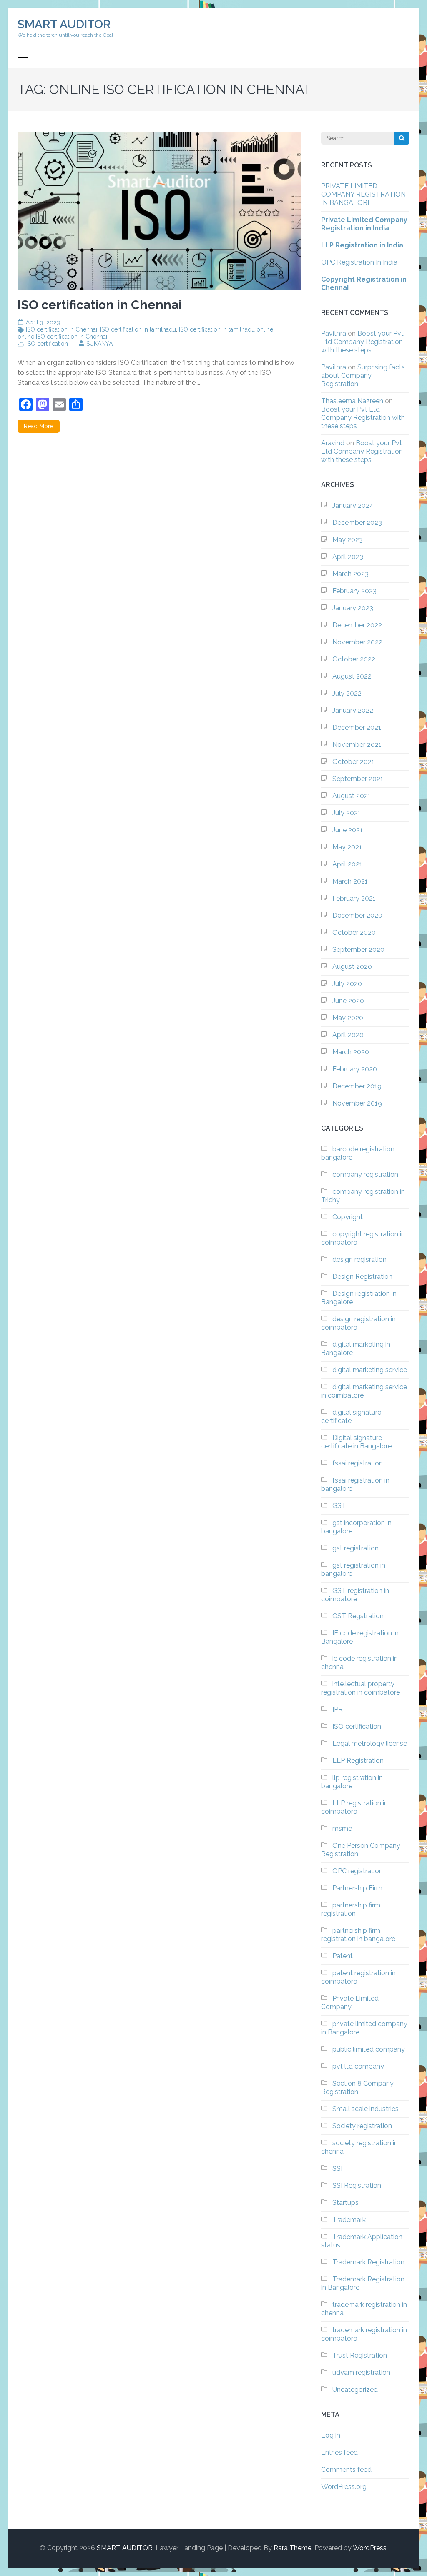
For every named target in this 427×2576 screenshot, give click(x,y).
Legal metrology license (370, 1744)
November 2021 (357, 745)
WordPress (370, 2548)
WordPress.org (344, 2487)
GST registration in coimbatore (355, 1595)
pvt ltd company (358, 2066)
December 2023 (357, 523)
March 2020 (351, 1052)
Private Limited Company (350, 2003)
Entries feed (339, 2452)
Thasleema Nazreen (352, 401)
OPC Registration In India (359, 262)
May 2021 (347, 847)
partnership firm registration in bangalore (358, 1935)
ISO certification (47, 344)
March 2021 (350, 881)
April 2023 (348, 557)
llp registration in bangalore (352, 1782)
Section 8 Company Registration (357, 2088)
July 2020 (347, 984)
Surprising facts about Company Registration (363, 376)
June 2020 (348, 1001)
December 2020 (357, 915)
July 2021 (347, 813)
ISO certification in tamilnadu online (226, 329)
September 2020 (358, 950)
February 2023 (354, 591)
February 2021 (354, 898)
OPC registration (358, 1871)
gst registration (355, 1548)
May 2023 (348, 540)
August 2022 (352, 676)
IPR (338, 1709)
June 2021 (348, 830)
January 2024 (353, 505)
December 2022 (357, 625)
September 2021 (358, 779)
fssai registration (358, 1463)
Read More (39, 426)
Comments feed (346, 2470)
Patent (343, 1956)
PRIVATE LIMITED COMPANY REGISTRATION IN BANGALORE (363, 194)
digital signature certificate (351, 1417)
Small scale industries (365, 2109)
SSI (337, 2168)
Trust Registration (360, 2355)
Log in (331, 2435)
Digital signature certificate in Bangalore (356, 1442)
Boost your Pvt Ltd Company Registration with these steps (362, 342)
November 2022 (357, 642)
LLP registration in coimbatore (354, 1807)
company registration (365, 1174)
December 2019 (357, 1086)
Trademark (349, 2220)
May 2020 (348, 1018)
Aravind (333, 443)
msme (342, 1828)
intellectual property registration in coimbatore (360, 1688)
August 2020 (352, 967)
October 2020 (354, 932)
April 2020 (348, 1035)
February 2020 (355, 1069)
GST (339, 1506)
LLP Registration (358, 1761)
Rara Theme (293, 2548)
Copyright (348, 1217)
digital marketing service (370, 1370)
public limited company (369, 2049)
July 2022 (347, 693)
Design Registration (362, 1277)
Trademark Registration (368, 2262)
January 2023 (353, 608)
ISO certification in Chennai (62, 329)
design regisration (359, 1259)
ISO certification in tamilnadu (138, 329)
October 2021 (353, 762)
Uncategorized (355, 2390)
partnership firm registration (351, 1909)
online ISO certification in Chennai (62, 337)
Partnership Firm (357, 1888)
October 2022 (354, 659)
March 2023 (350, 574)
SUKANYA (99, 344)
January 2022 (353, 710)
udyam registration (361, 2373)
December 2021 (357, 728)
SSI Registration (357, 2185)
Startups (345, 2203)
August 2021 (352, 796)
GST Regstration (358, 1616)
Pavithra (334, 333)
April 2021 (347, 864)
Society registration (362, 2126)
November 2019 (357, 1103)
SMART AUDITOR (64, 24)
